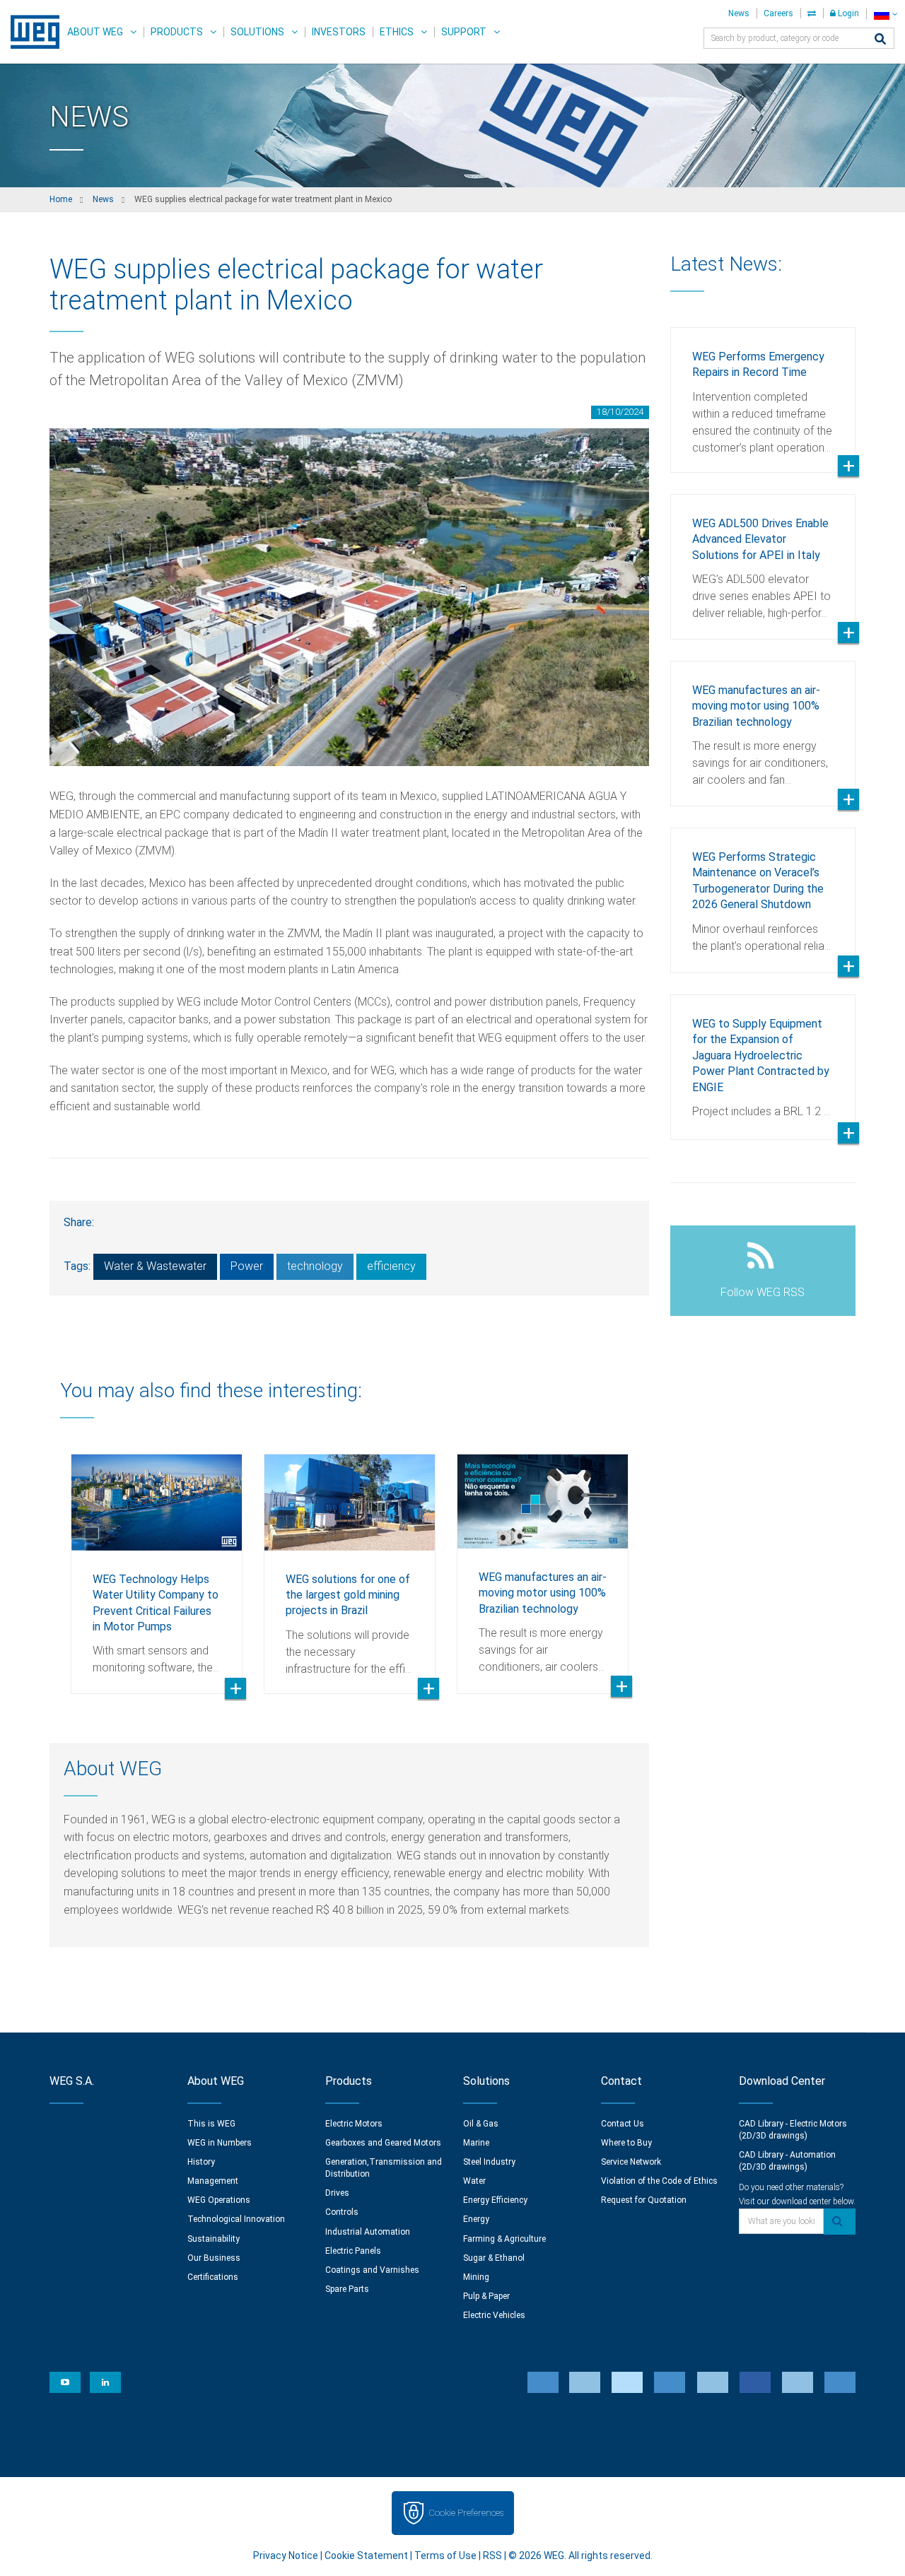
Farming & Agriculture (504, 2239)
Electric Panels (353, 2251)
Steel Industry (489, 2162)
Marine (476, 2143)
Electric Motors (354, 2124)
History (201, 2162)
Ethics (397, 32)
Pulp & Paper (486, 2296)
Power (247, 1266)
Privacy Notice (286, 2556)
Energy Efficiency (495, 2200)
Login (847, 13)
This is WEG (211, 2124)
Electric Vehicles (494, 2315)
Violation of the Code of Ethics (659, 2181)
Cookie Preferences (466, 2513)
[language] (886, 14)
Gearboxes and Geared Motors (383, 2143)
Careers (778, 13)
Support (464, 32)
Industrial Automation (368, 2232)
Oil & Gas (481, 2124)
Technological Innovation (236, 2219)
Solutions (257, 32)
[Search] (880, 40)
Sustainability (214, 2239)
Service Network (631, 2162)
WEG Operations (219, 2200)
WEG (30, 32)
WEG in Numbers (220, 2143)
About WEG (95, 32)
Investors (339, 32)
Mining (476, 2277)
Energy (476, 2219)
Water (474, 2181)
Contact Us (623, 2124)
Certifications (213, 2277)
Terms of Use (445, 2556)
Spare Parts (347, 2289)
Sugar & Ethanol (494, 2258)
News (739, 13)
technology (315, 1266)
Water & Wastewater (155, 1266)
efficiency (391, 1266)
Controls (342, 2212)
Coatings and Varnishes (372, 2270)
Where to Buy (626, 2143)
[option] (157, 1563)
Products (177, 32)
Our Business (214, 2258)
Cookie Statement (366, 2556)
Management (213, 2181)
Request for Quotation (644, 2200)
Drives (337, 2193)
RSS (492, 2556)
